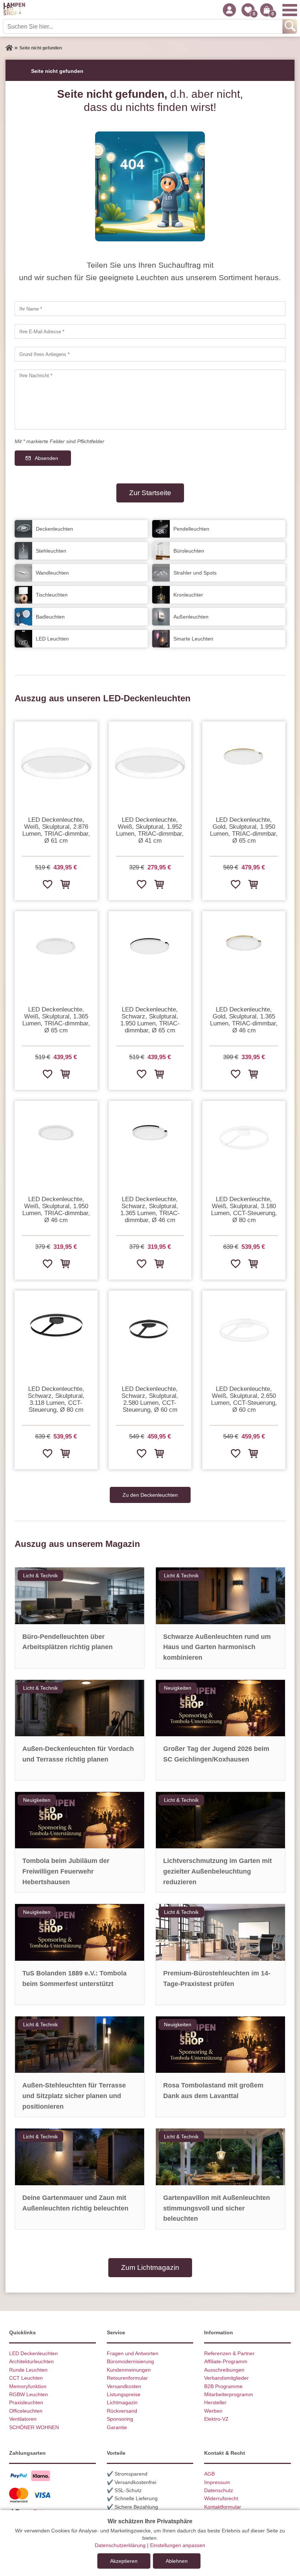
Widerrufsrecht (221, 2498)
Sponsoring (120, 2419)
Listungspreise (124, 2394)
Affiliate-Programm (226, 2361)
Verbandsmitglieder (226, 2378)
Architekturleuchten (31, 2361)
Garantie (117, 2427)
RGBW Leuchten (29, 2394)
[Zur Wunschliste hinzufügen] (47, 884)
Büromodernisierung (130, 2361)
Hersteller (215, 2402)
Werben (213, 2411)
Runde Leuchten (28, 2370)
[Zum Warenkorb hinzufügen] (65, 884)
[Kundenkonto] (229, 10)
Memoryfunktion (28, 2386)
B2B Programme (223, 2386)
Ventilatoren (23, 2419)
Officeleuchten (26, 2411)
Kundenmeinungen (129, 2370)
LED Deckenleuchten (33, 2353)
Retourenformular (127, 2378)
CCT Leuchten (26, 2378)
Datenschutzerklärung (120, 2545)
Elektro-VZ (216, 2419)
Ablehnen (177, 2561)
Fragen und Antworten (133, 2353)
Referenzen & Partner (229, 2353)
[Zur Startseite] (9, 48)
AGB (209, 2474)
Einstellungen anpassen (178, 2545)
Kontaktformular (223, 2507)
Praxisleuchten (26, 2402)
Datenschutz (219, 2490)
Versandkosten (124, 2386)
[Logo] (14, 10)
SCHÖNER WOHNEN (34, 2427)
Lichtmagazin (122, 2402)
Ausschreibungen (224, 2370)
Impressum (217, 2482)
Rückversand (122, 2411)
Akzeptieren (124, 2561)
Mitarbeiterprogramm (229, 2394)
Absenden (46, 458)
